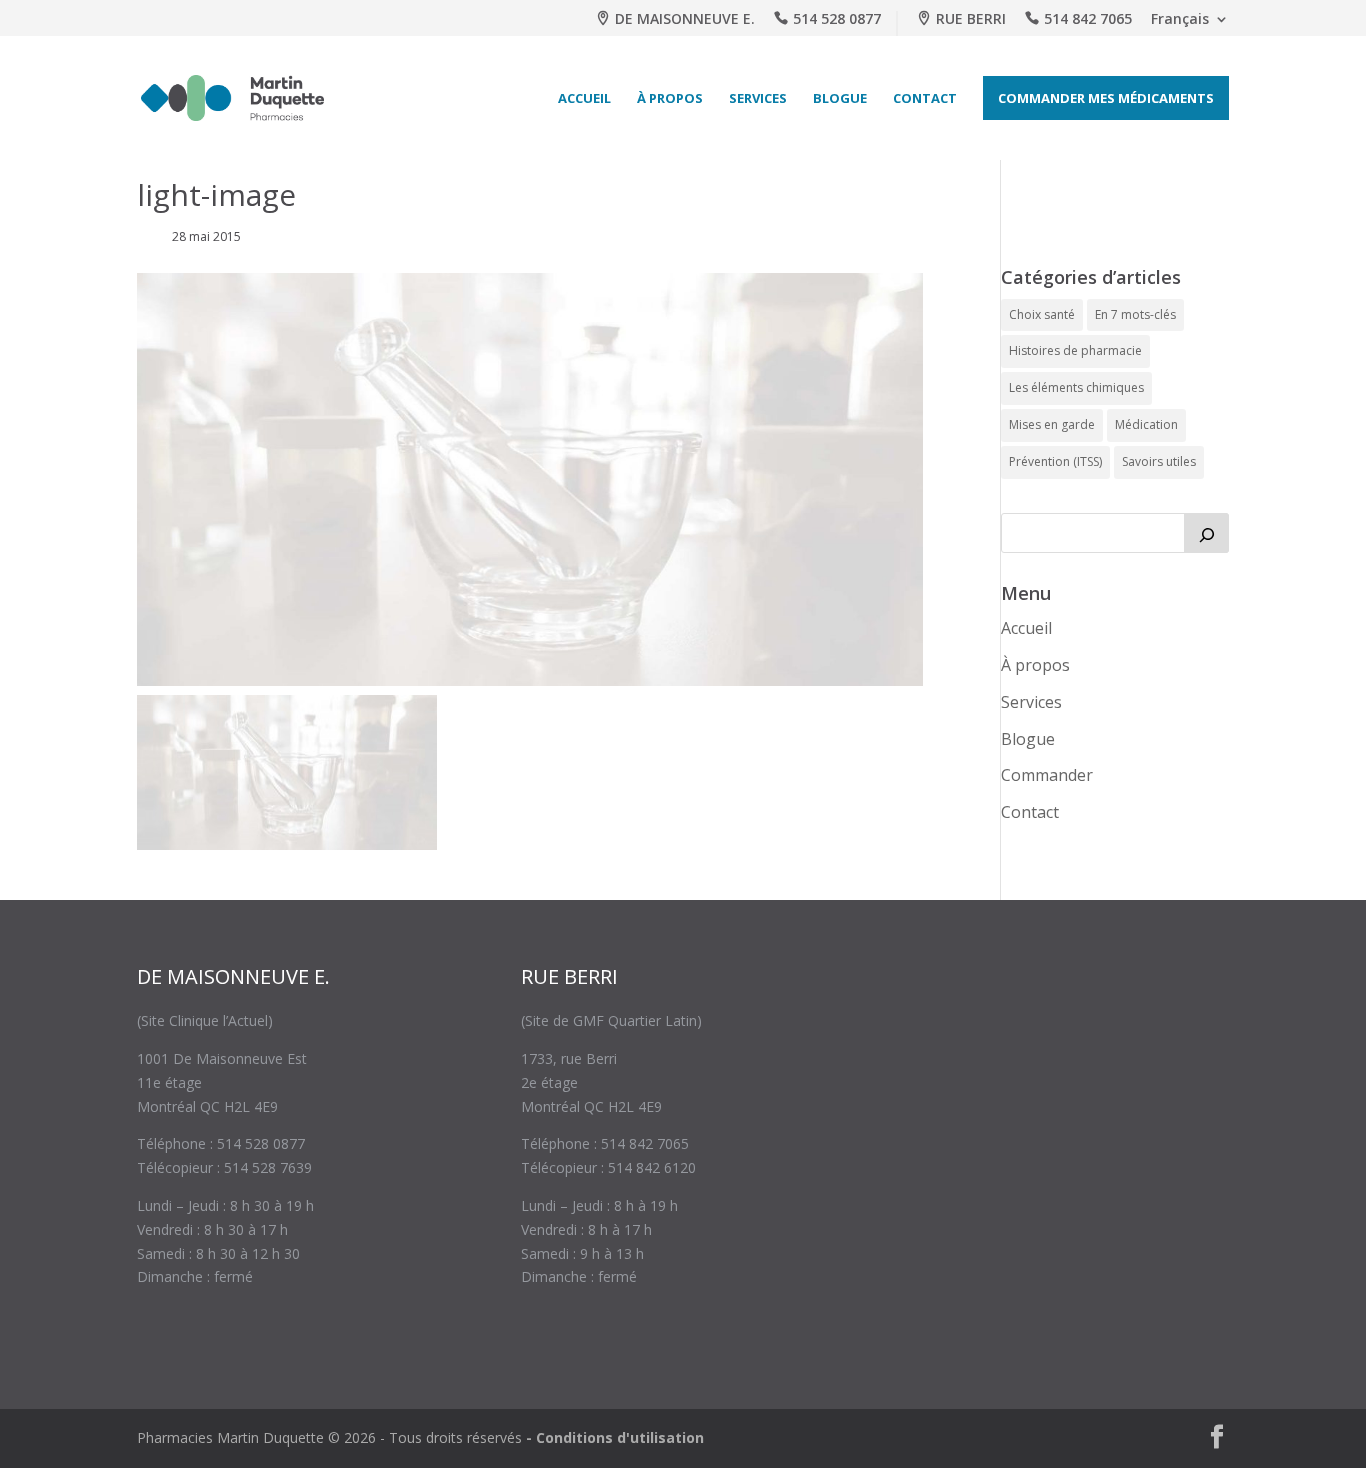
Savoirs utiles (1159, 461)
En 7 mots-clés (1135, 314)
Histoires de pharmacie (1075, 350)
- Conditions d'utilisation (615, 1437)
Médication (1146, 424)
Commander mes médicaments (1106, 98)
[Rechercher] (1207, 533)
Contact (925, 98)
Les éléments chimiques (1076, 387)
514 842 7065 (1088, 19)
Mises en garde (1052, 424)
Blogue (840, 98)
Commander (1047, 775)
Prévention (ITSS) (1055, 461)
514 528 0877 (837, 19)
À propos (670, 98)
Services (758, 98)
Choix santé (1042, 314)
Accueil (584, 98)
